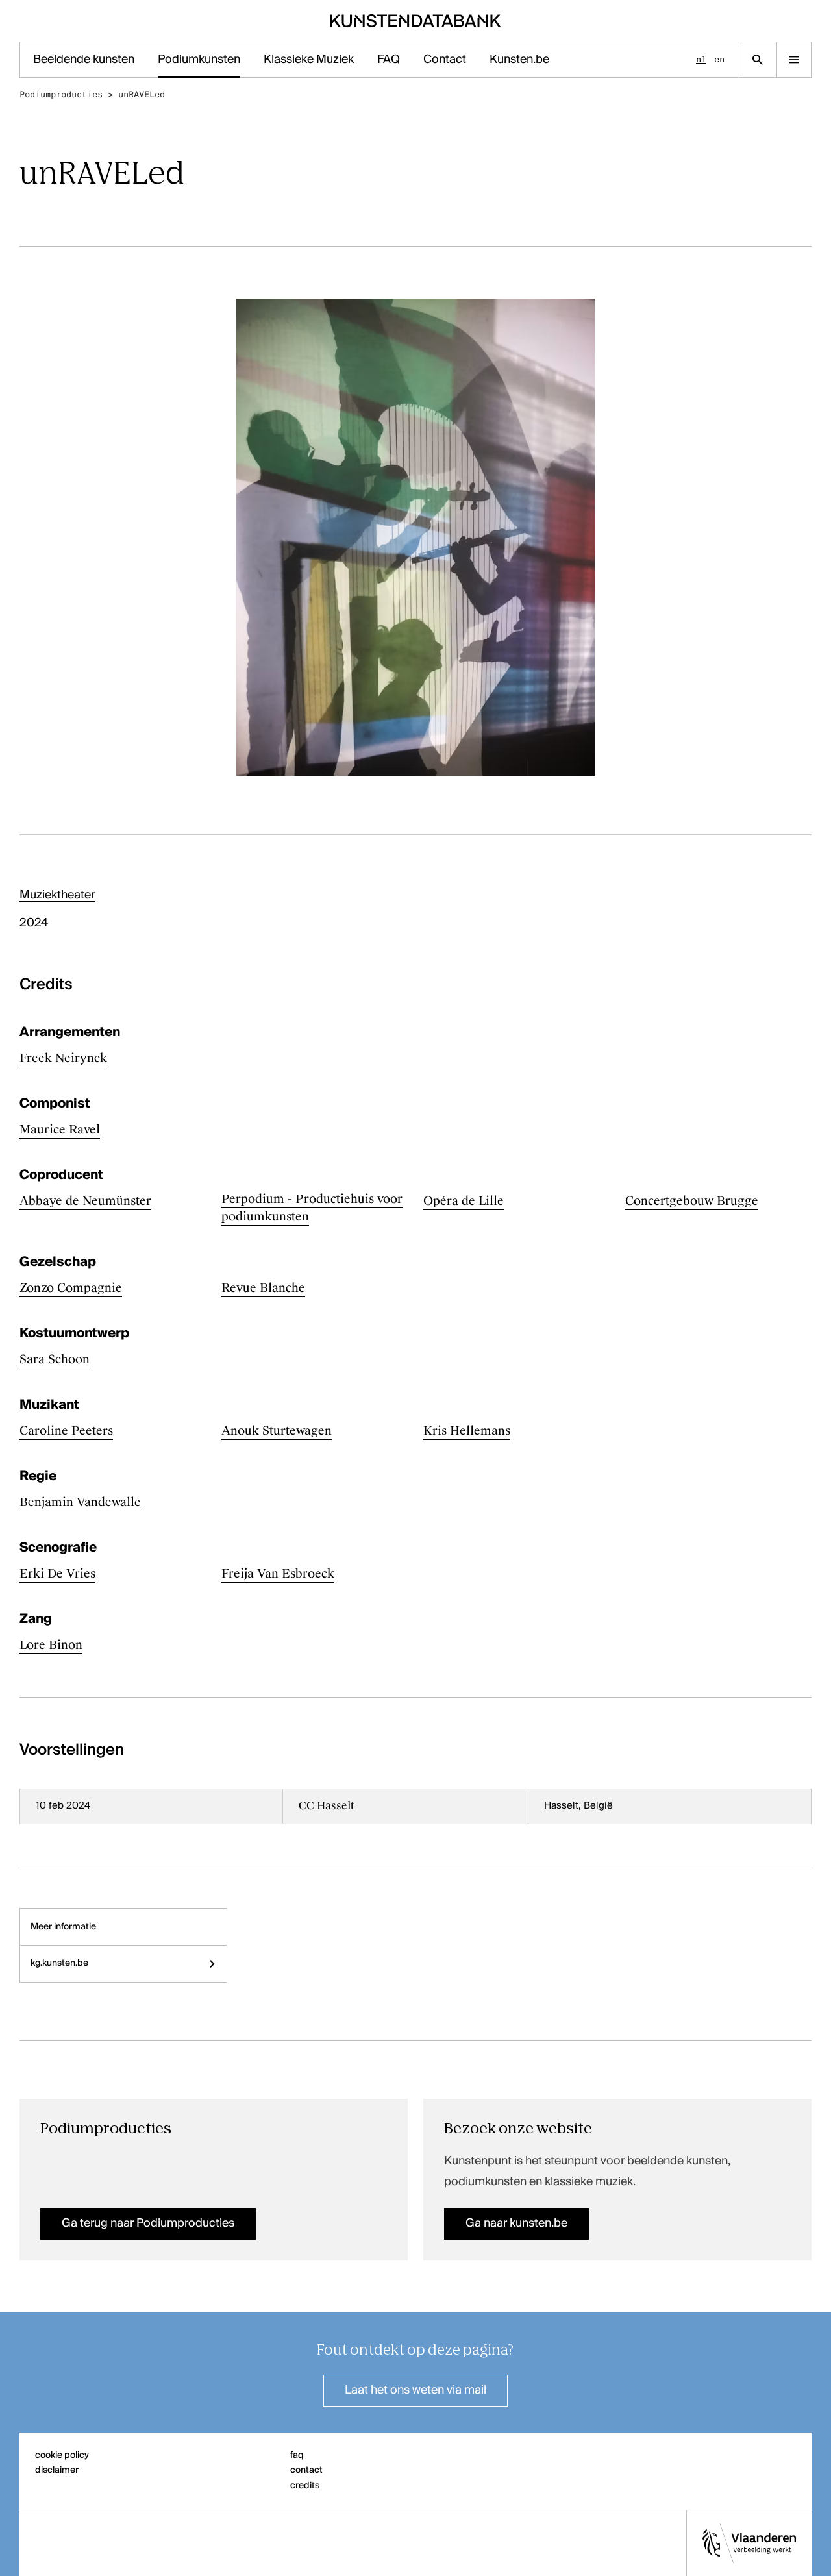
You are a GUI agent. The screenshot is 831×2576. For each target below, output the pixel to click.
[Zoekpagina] (757, 60)
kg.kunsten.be (59, 1963)
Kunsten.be (519, 60)
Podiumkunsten (199, 60)
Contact (445, 60)
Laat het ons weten (415, 2390)
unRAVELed (142, 94)
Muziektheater (57, 895)
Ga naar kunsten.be (516, 2223)
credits (305, 2486)
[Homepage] (416, 21)
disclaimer (57, 2470)
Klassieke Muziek (309, 60)
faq (297, 2455)
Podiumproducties (61, 94)
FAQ (389, 60)
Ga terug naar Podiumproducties (148, 2223)
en (719, 59)
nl (701, 59)
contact (306, 2470)
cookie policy (62, 2455)
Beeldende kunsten (84, 60)
